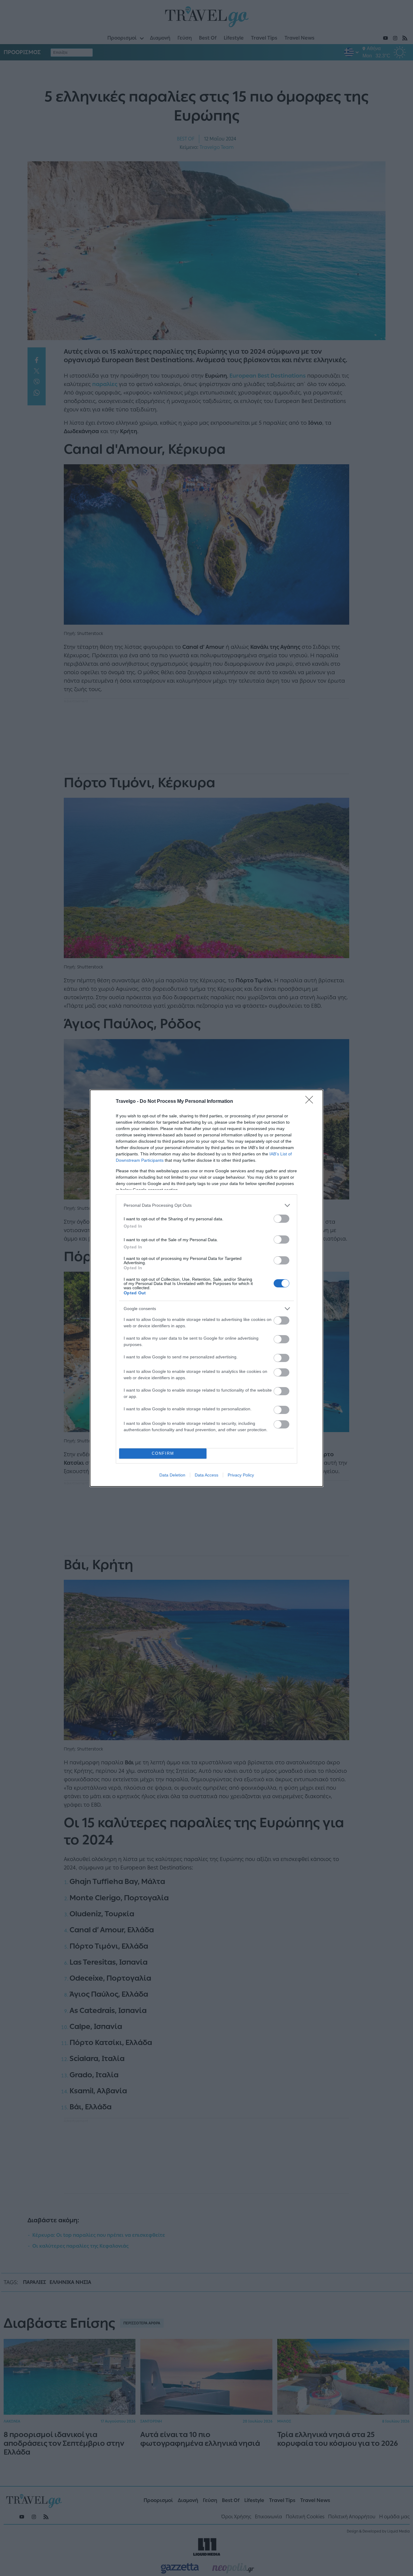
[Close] (311, 1102)
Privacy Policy (241, 1475)
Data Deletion (172, 1475)
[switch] (281, 1219)
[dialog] (207, 1288)
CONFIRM (163, 1453)
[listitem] (207, 1205)
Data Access (207, 1475)
